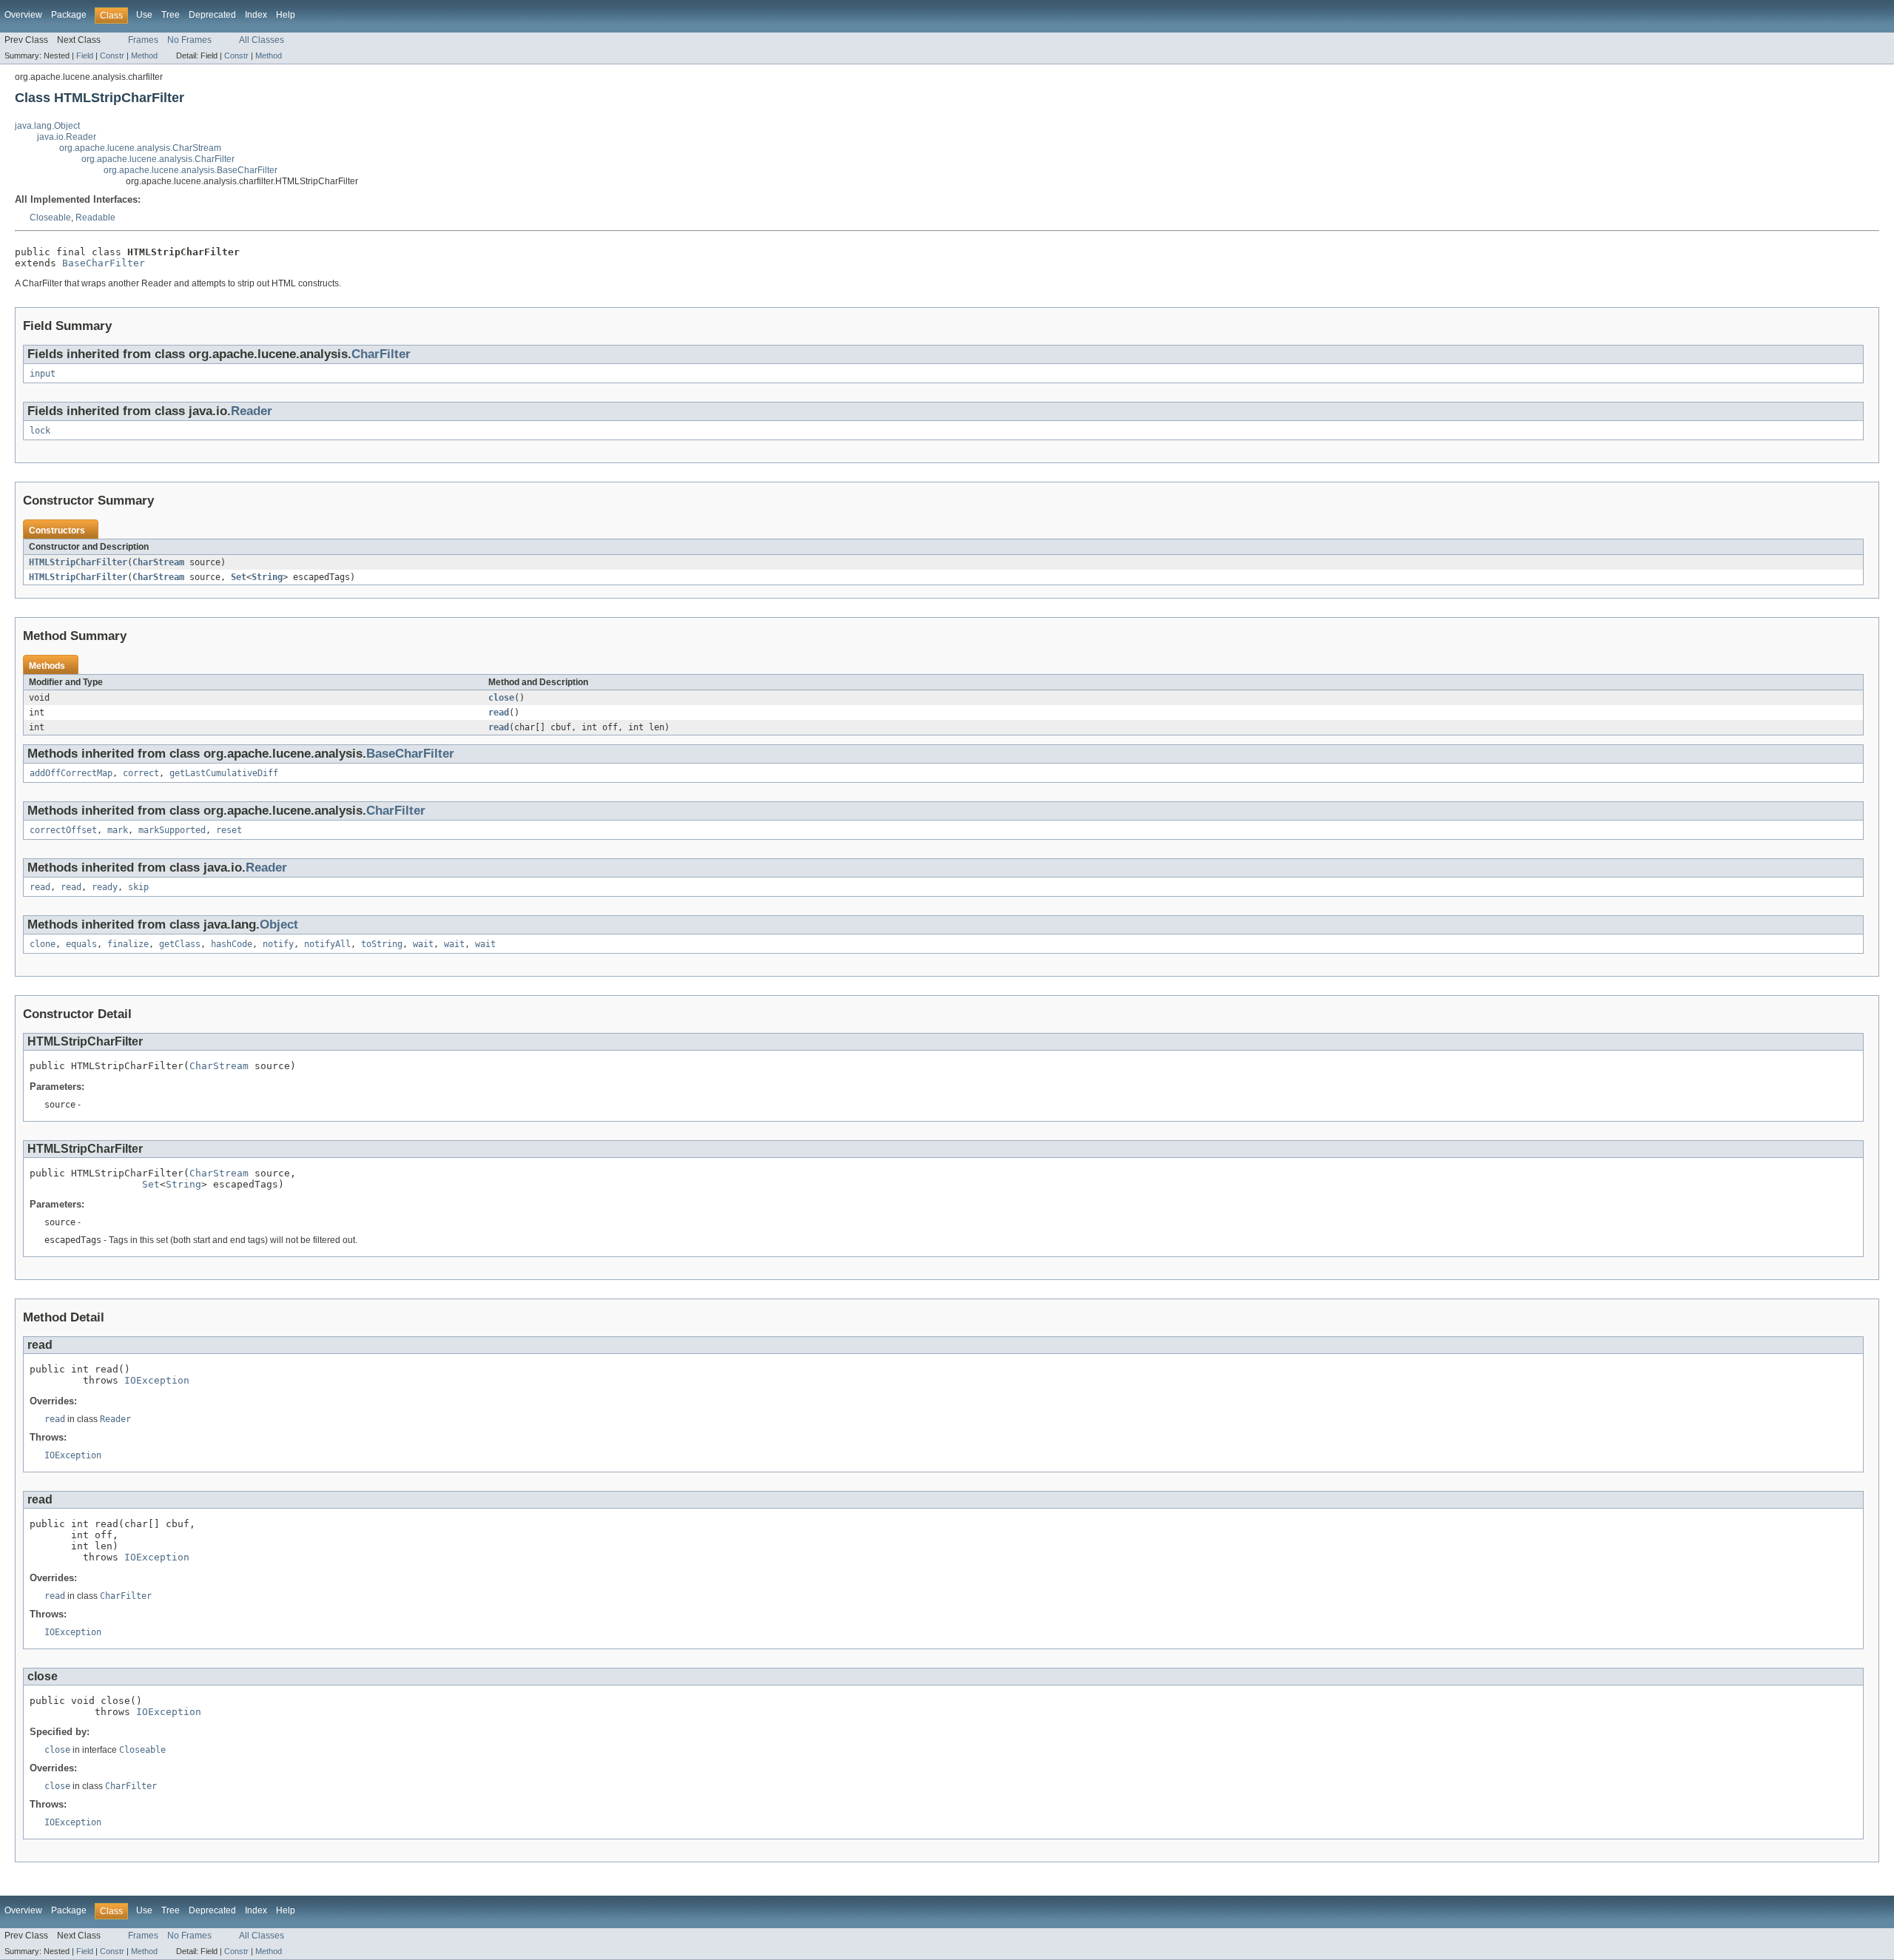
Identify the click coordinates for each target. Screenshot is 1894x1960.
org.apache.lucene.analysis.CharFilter (158, 159)
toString (382, 944)
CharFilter (381, 354)
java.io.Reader (67, 137)
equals (81, 944)
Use (144, 15)
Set (239, 577)
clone (43, 944)
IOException (157, 1380)
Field (85, 55)
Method (144, 55)
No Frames (189, 40)
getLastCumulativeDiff (224, 773)
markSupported (172, 830)
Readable (95, 218)
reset (229, 830)
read (499, 713)
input (43, 374)
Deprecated (212, 15)
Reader (252, 411)
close (501, 698)
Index (256, 15)
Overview (23, 15)
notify (278, 944)
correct (141, 773)
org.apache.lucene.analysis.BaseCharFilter (191, 170)
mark (118, 830)
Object (279, 925)
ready (105, 887)
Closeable (50, 218)
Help (286, 15)
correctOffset (63, 830)
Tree (171, 15)
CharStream (158, 562)
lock (40, 431)
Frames (143, 40)
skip (138, 887)
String (267, 577)
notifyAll (327, 944)
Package (69, 15)
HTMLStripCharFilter (78, 562)
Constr (112, 55)
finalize (128, 944)
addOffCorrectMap (71, 773)
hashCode (232, 944)
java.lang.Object (47, 126)
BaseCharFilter (104, 263)
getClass (180, 944)
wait (423, 944)
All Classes (262, 40)
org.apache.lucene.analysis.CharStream (140, 148)
